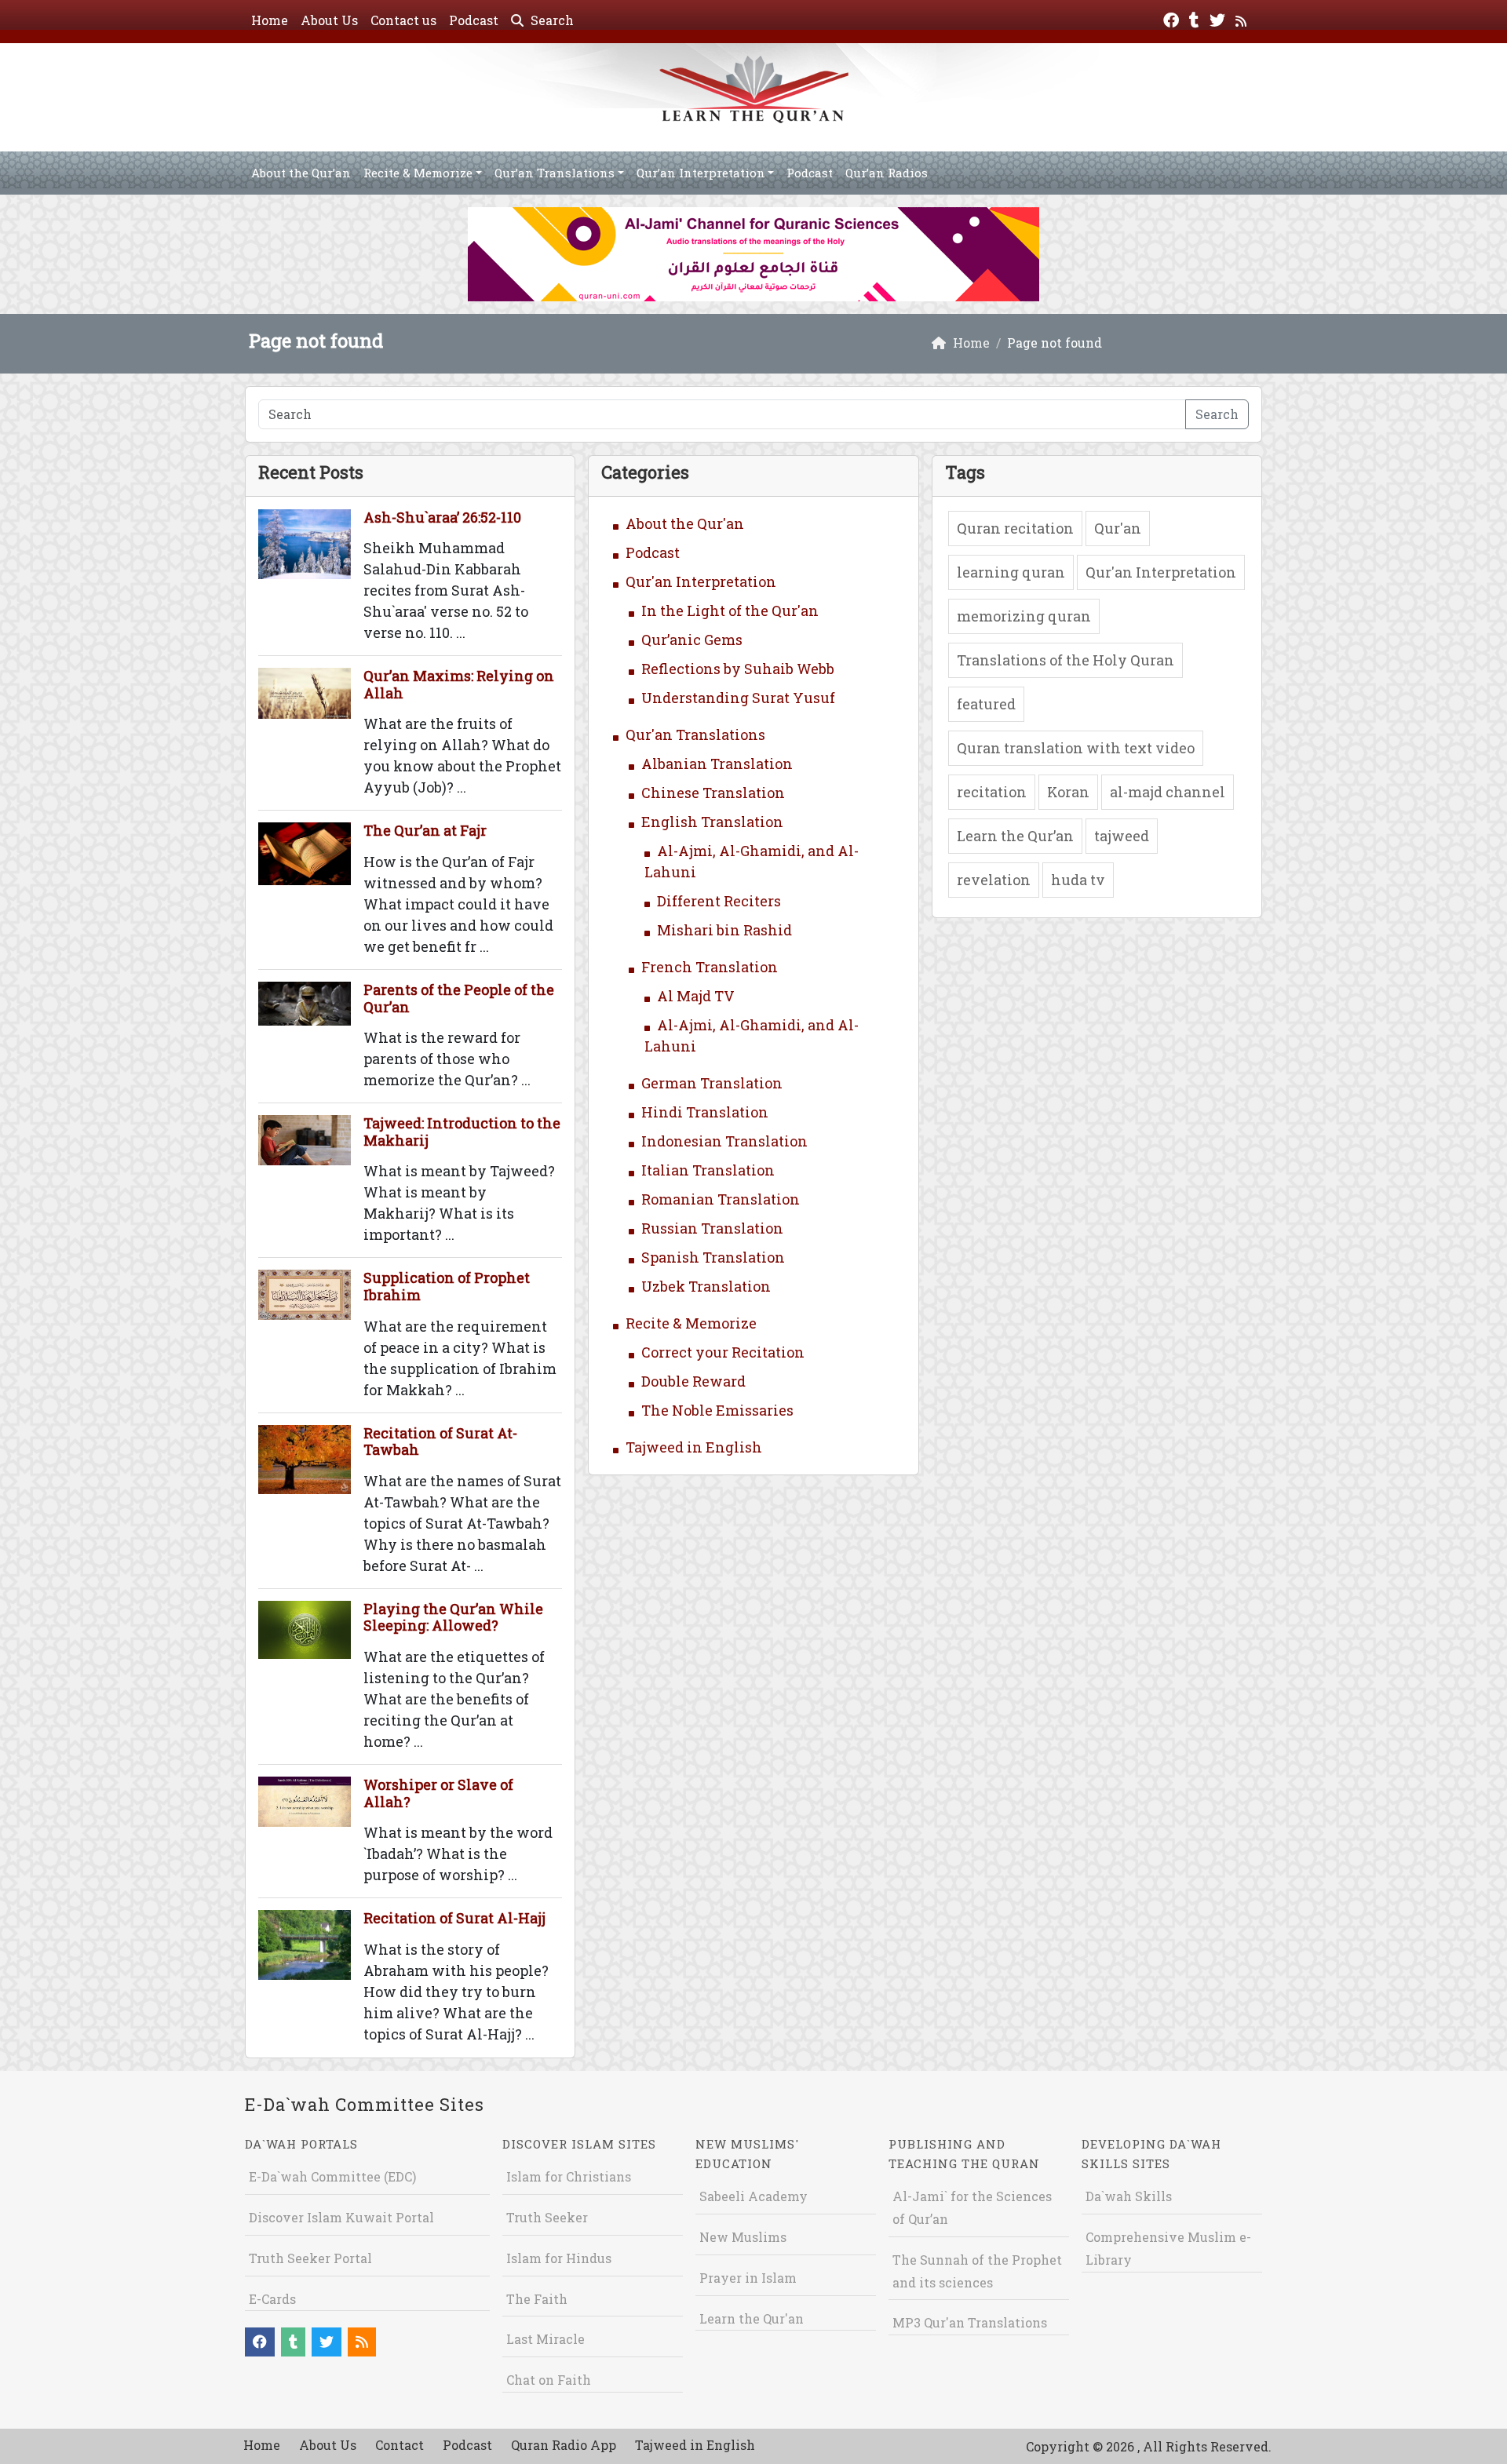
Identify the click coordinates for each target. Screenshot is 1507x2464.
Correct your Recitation (723, 1352)
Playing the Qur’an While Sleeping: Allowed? (453, 1617)
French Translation (710, 967)
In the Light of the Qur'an (730, 611)
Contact (400, 2445)
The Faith (537, 2299)
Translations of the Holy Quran (1065, 660)
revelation (994, 880)
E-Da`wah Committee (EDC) (332, 2176)
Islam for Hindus (559, 2258)
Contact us (403, 20)
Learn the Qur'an (752, 2318)
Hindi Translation (705, 1112)
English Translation (712, 822)
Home (270, 20)
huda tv (1078, 880)
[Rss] (1243, 18)
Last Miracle (546, 2339)
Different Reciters (719, 901)
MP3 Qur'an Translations (970, 2322)
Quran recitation (1015, 528)
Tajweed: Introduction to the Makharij (462, 1132)
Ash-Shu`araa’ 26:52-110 (442, 517)
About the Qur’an (301, 173)
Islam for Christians (569, 2176)
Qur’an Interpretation (701, 173)
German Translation (712, 1083)
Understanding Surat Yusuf (738, 698)
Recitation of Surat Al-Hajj (454, 1918)
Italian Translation (708, 1170)
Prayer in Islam (748, 2278)
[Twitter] (1219, 18)
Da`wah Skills (1129, 2196)
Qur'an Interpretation (701, 581)
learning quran (1011, 572)
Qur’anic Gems (692, 640)
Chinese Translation (713, 793)
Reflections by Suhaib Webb (738, 669)
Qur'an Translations (695, 734)
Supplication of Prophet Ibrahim (447, 1286)
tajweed (1122, 836)
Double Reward (693, 1381)
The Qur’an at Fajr (425, 830)
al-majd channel (1168, 792)
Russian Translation (712, 1228)
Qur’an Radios (887, 173)
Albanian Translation (717, 764)
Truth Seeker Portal (310, 2258)
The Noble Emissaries (717, 1410)
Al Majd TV (696, 996)
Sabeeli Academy (753, 2196)
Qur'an (1118, 528)
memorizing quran (1024, 616)
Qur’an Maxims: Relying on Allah (459, 684)
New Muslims (743, 2237)
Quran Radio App (564, 2445)
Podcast (474, 20)
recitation (992, 792)
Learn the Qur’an (1015, 836)
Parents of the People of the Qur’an (459, 998)
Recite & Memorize (418, 173)
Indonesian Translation (724, 1141)
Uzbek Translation (706, 1286)
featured (986, 704)
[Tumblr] (1196, 18)
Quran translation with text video (1076, 748)
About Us (329, 20)
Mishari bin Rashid (724, 930)
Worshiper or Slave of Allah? (438, 1793)
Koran (1068, 792)
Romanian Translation (721, 1199)
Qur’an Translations (555, 173)
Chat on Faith (549, 2380)
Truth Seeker (547, 2217)
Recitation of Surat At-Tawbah (440, 1442)
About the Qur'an (685, 523)
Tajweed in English (694, 1447)
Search (551, 20)
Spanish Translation (713, 1257)
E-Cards (272, 2299)
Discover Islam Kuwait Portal (341, 2217)
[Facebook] (1173, 18)
